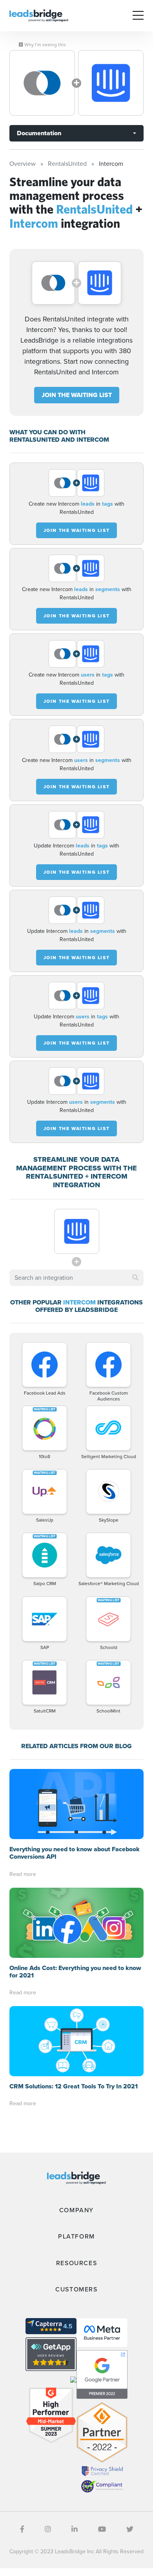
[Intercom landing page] (111, 83)
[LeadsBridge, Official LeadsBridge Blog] (39, 15)
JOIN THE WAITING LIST (77, 395)
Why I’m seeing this (45, 45)
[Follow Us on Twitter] (130, 2529)
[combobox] (76, 1278)
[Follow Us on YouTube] (102, 2529)
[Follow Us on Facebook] (22, 2529)
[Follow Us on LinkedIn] (75, 2529)
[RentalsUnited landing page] (42, 83)
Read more (23, 1874)
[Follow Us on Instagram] (48, 2529)
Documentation (39, 133)
